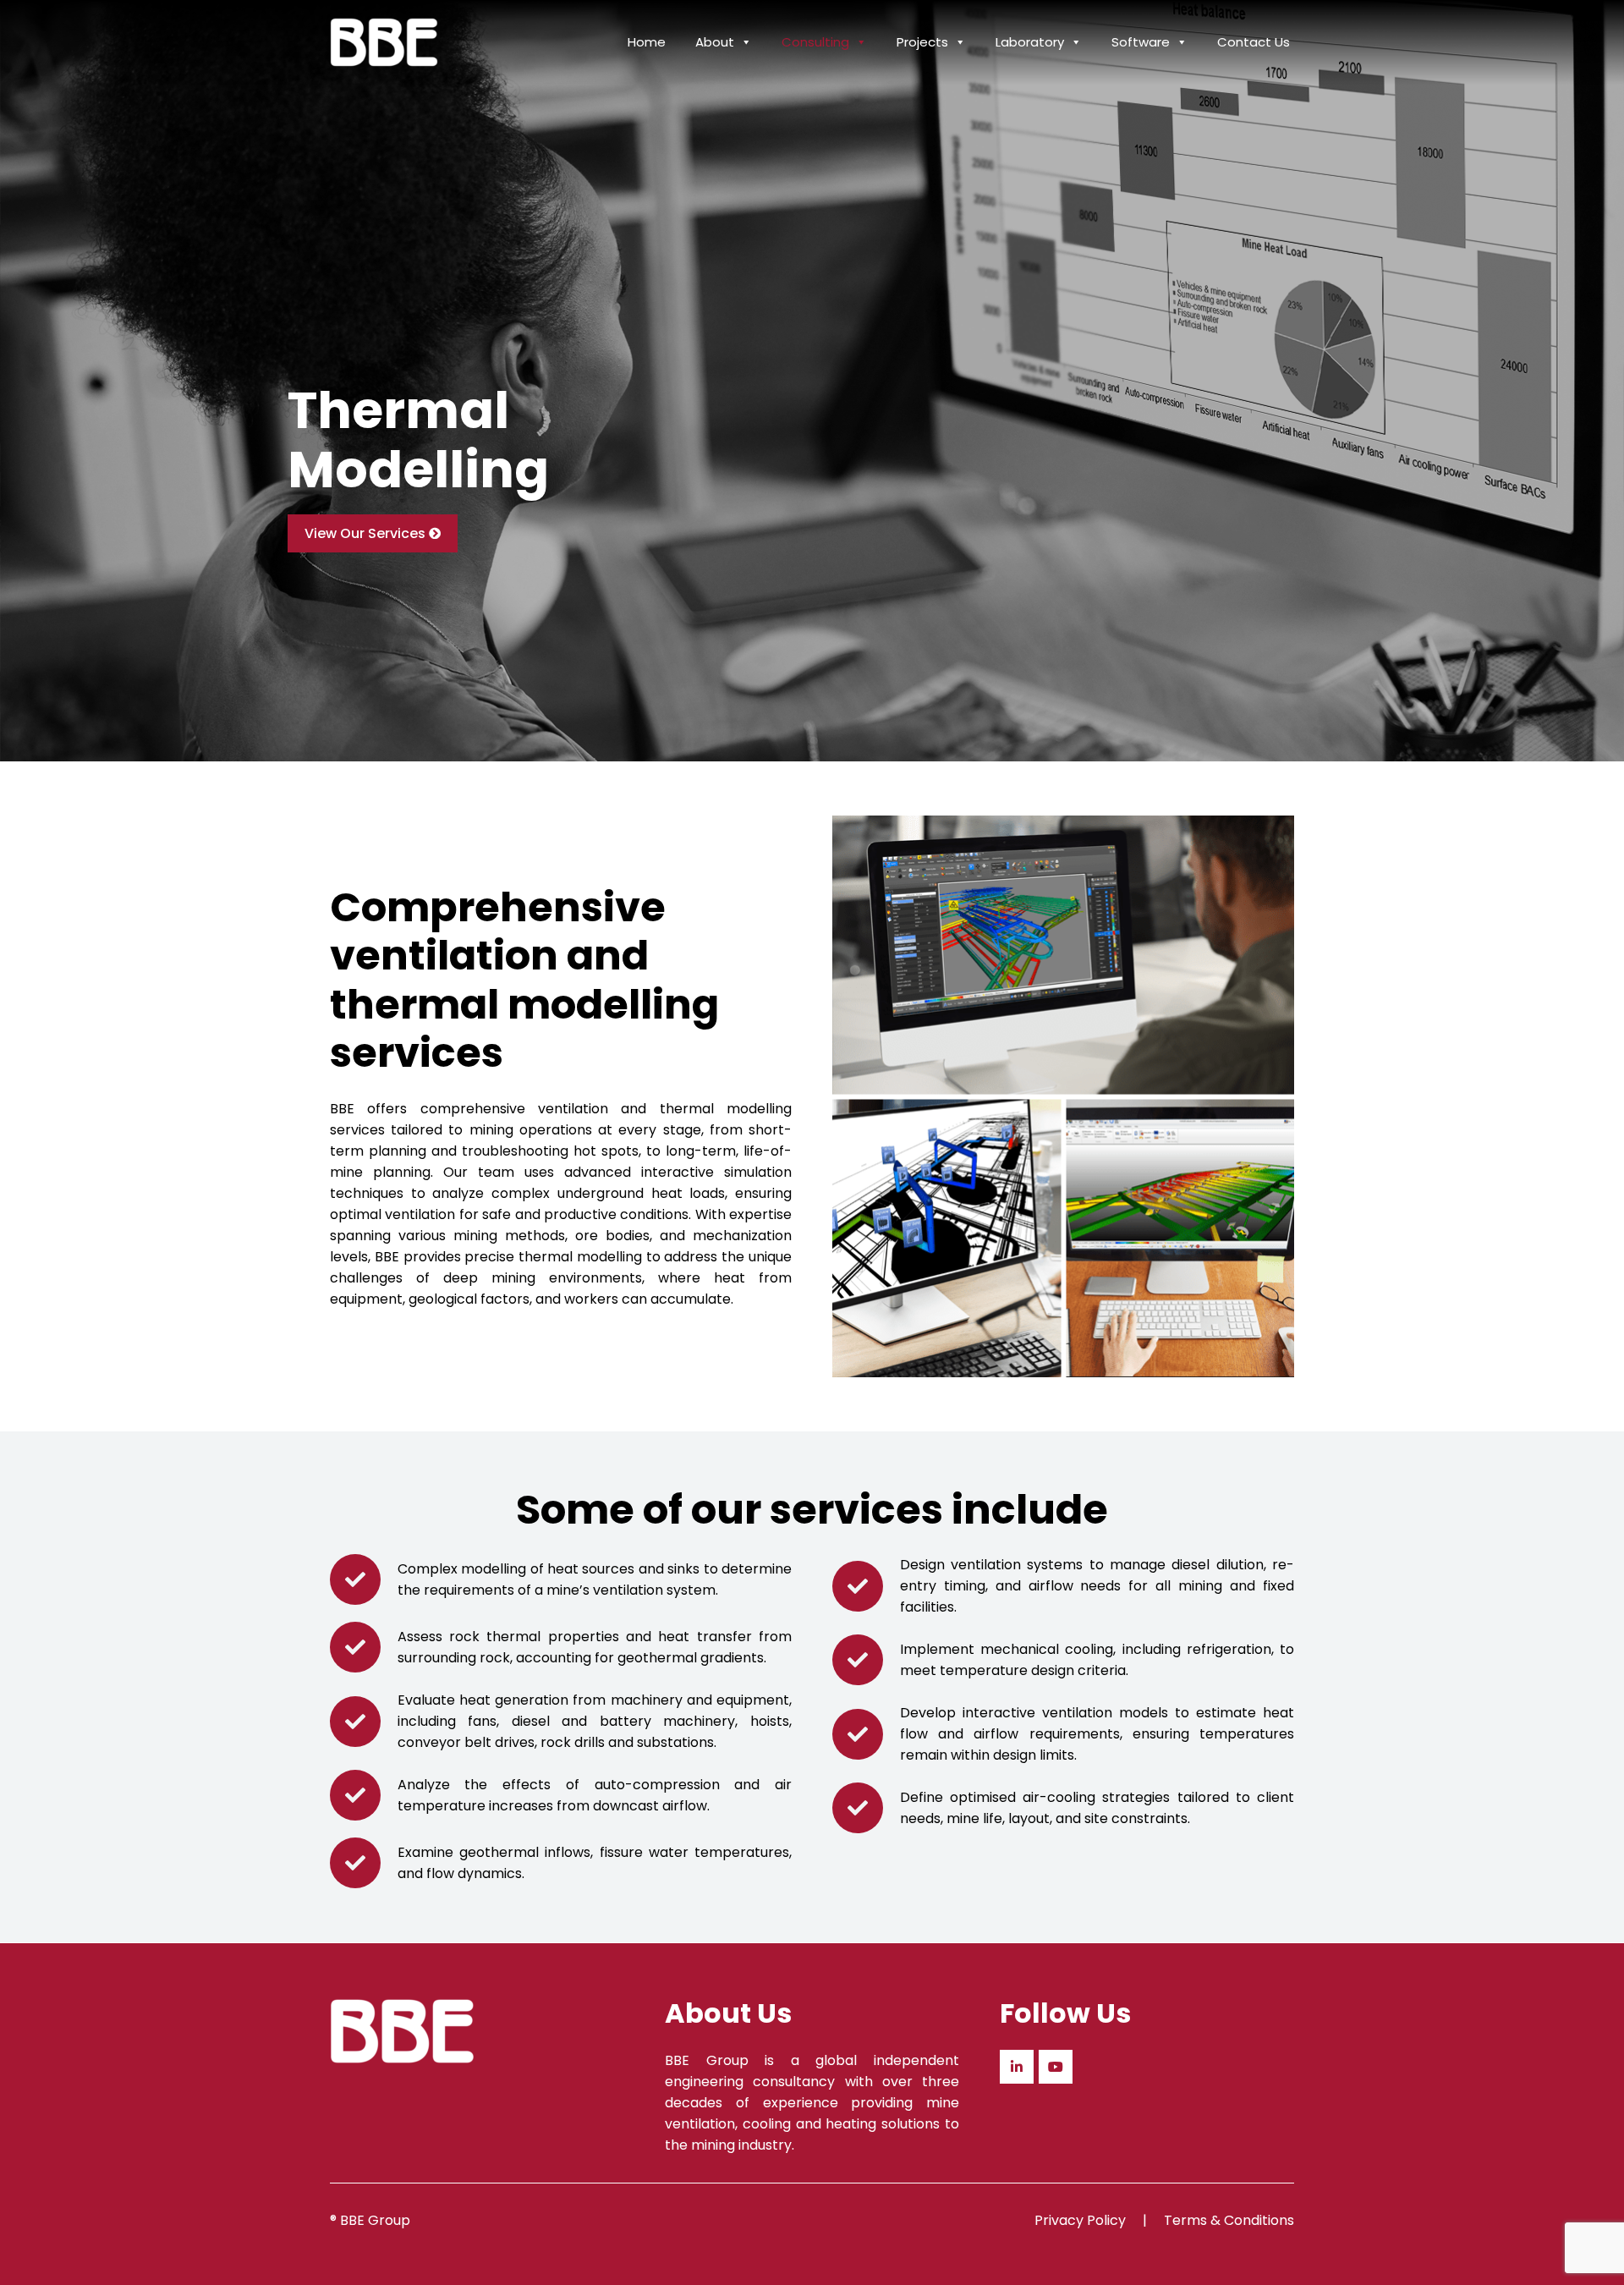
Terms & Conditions (1229, 2220)
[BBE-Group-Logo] (384, 42)
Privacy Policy (1080, 2220)
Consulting (815, 42)
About (715, 42)
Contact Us (1254, 42)
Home (647, 42)
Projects (922, 42)
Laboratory (1030, 42)
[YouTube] (1056, 2067)
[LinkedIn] (1017, 2067)
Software (1141, 42)
